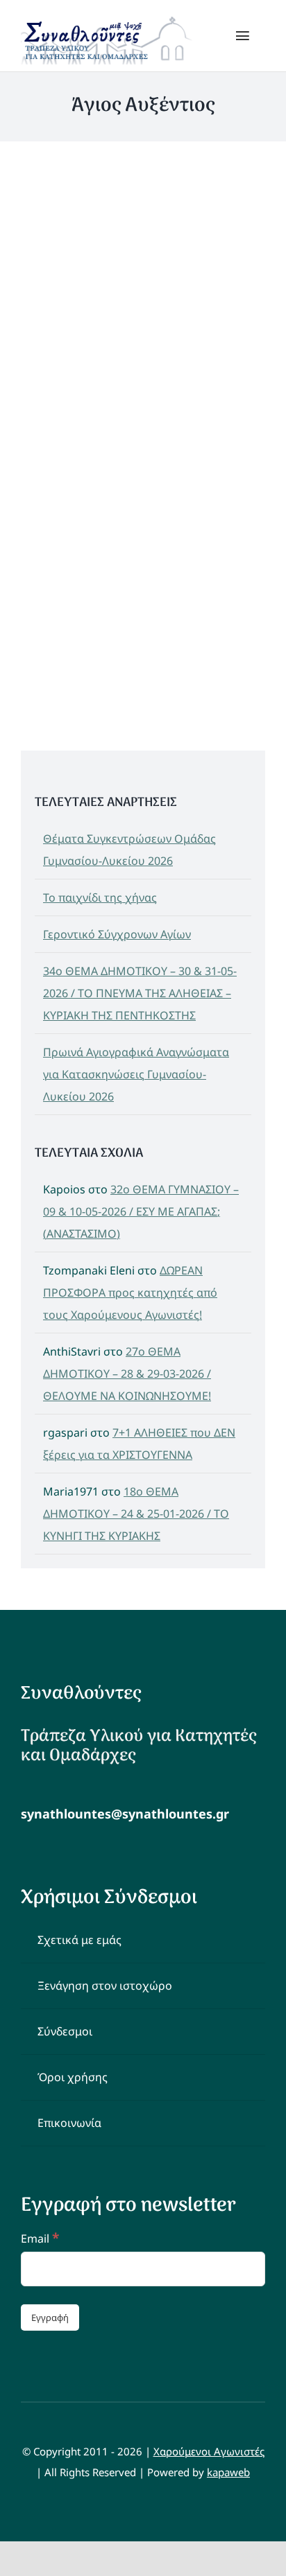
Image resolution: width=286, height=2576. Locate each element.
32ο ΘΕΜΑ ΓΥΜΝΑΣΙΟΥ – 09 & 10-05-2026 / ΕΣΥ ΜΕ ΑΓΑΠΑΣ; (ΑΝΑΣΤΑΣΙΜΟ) (141, 1211)
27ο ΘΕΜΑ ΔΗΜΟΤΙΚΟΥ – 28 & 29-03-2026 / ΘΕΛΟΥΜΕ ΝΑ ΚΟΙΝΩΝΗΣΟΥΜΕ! (127, 1374)
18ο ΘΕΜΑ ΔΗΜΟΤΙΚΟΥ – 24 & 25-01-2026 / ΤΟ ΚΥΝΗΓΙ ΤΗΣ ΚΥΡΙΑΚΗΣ (136, 1514)
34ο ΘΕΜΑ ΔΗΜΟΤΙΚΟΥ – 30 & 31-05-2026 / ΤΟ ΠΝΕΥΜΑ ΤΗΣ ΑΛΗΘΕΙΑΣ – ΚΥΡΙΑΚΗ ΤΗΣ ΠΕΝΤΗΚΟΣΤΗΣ (140, 993)
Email (40, 2238)
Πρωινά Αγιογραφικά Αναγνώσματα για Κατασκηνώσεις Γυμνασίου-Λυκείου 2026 (136, 1074)
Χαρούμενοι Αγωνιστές (209, 2451)
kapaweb (228, 2472)
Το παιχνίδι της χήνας (100, 897)
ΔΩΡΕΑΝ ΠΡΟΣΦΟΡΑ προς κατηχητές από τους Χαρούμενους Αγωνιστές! (130, 1293)
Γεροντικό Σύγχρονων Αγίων (117, 934)
